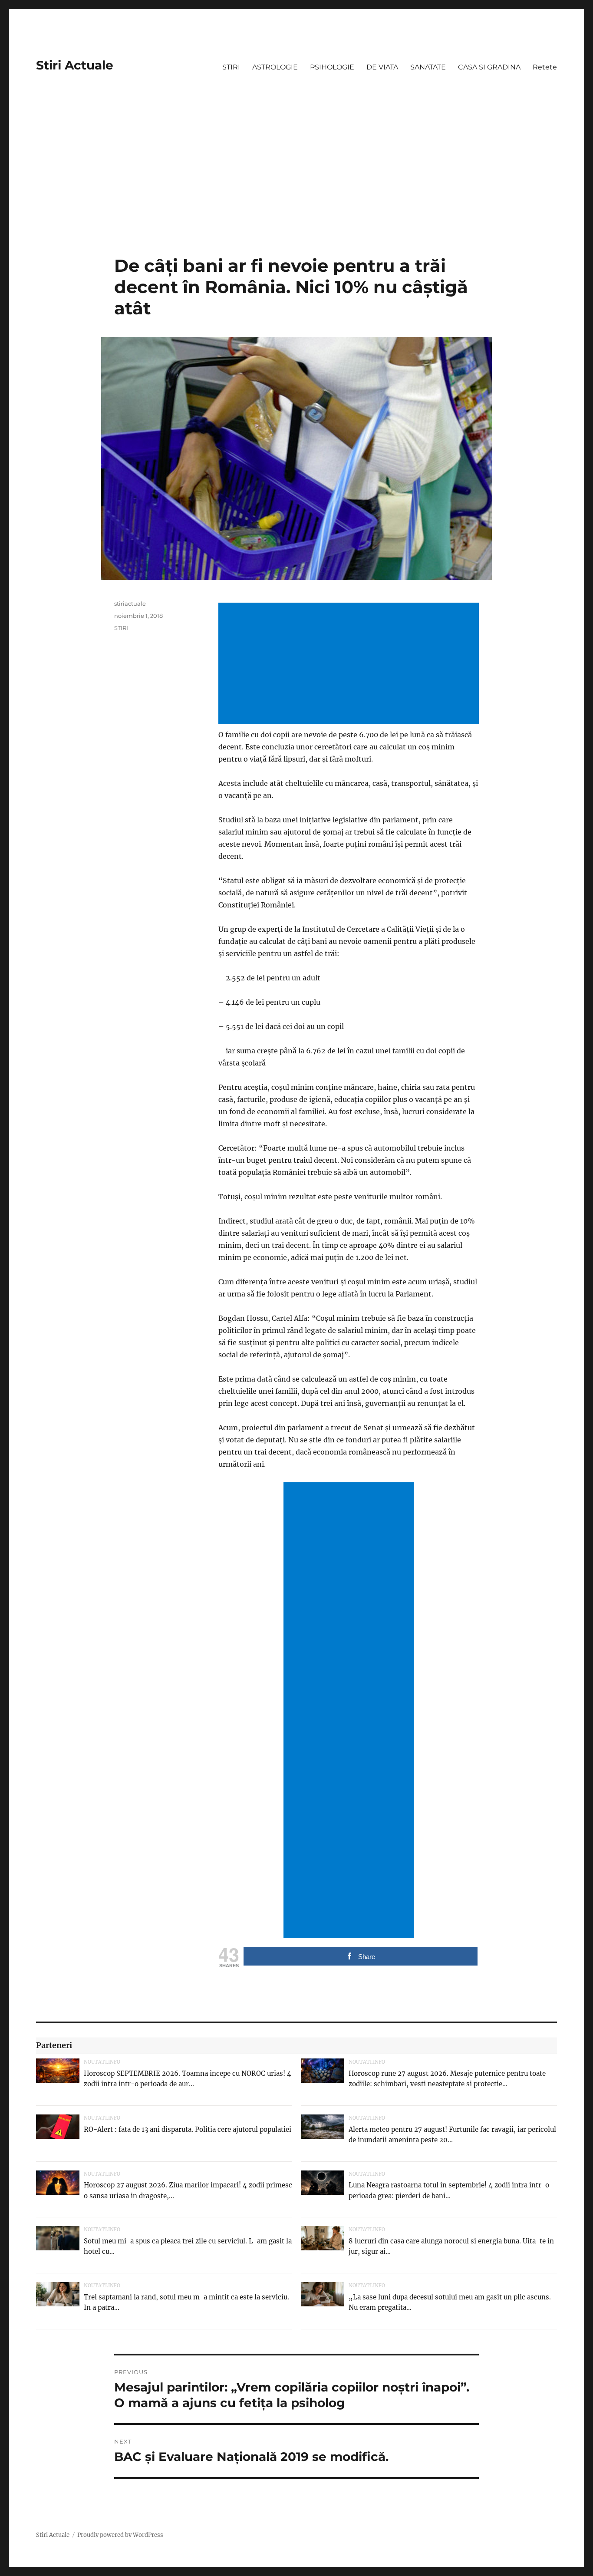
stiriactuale (130, 604)
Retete (545, 67)
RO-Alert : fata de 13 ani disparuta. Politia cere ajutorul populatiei (188, 2129)
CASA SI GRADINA (489, 67)
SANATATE (428, 67)
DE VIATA (382, 67)
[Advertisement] (296, 191)
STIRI (231, 67)
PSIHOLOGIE (332, 67)
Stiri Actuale (75, 65)
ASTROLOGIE (275, 67)
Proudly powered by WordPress (120, 2535)
